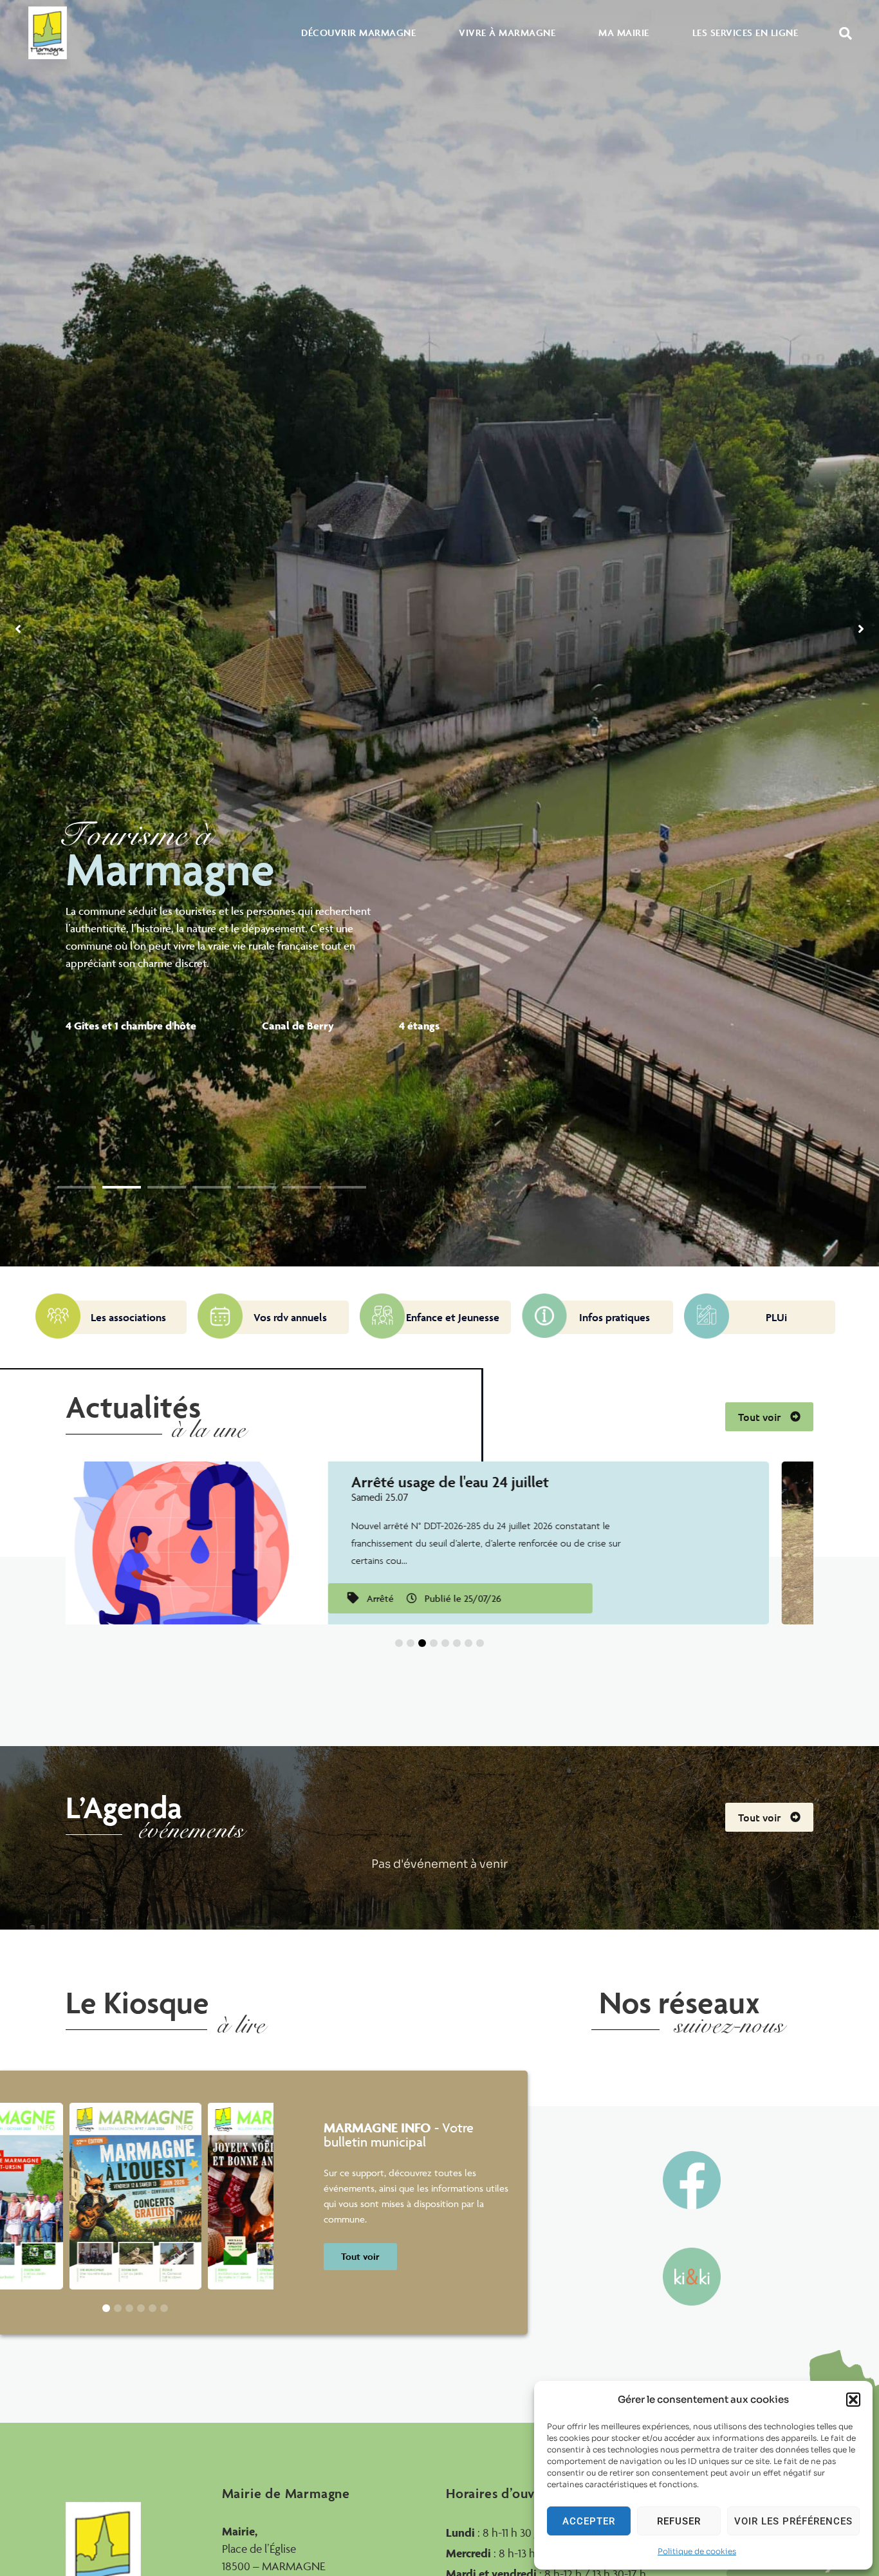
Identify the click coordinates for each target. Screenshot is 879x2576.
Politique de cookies (697, 2551)
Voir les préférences (793, 2521)
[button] (853, 2400)
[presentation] (77, 1187)
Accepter (589, 2521)
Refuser (679, 2521)
